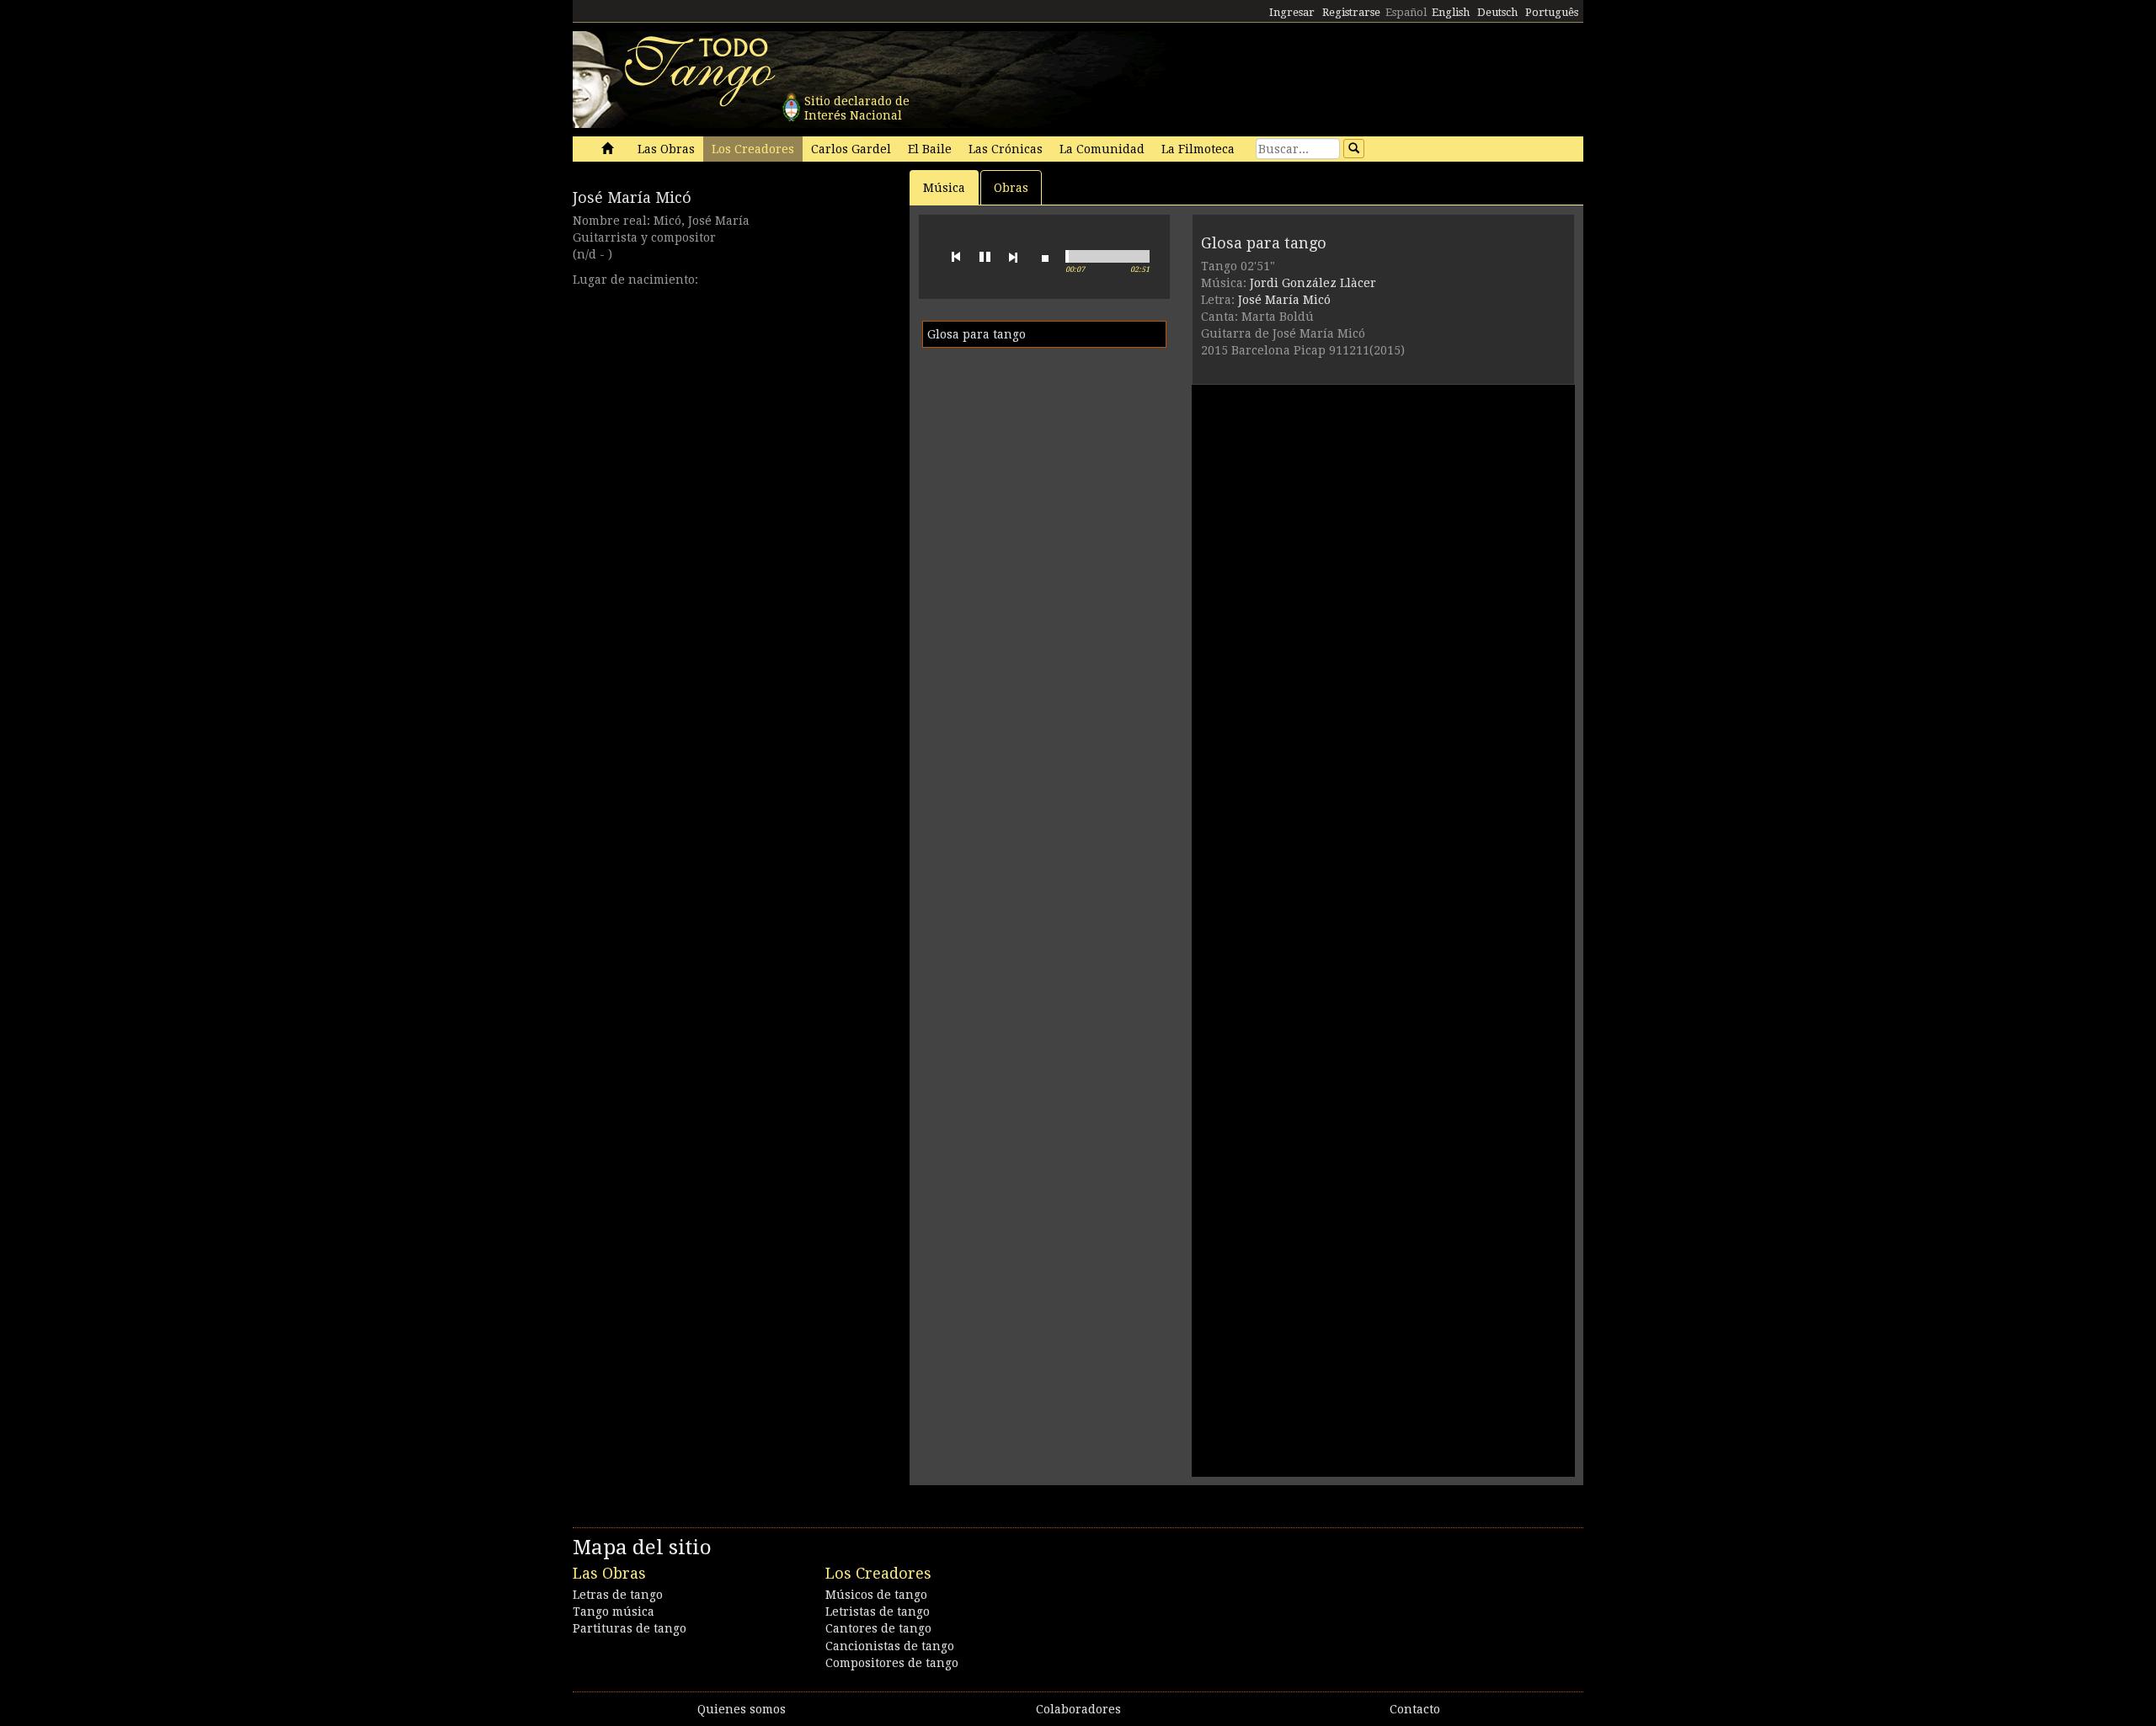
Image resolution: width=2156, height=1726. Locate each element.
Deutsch (1497, 12)
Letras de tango (618, 1595)
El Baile (930, 149)
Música (944, 188)
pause (985, 257)
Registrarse (1351, 12)
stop (1045, 257)
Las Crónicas (1006, 149)
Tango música (614, 1611)
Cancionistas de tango (890, 1646)
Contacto (1415, 1709)
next (1013, 257)
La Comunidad (1102, 149)
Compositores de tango (892, 1663)
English (1451, 12)
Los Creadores (753, 149)
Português (1552, 12)
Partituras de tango (630, 1628)
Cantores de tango (878, 1628)
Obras (1011, 188)
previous (956, 257)
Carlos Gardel (851, 149)
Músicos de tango (876, 1595)
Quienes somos (742, 1709)
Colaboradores (1078, 1709)
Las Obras (666, 149)
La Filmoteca (1198, 149)
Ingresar (1292, 12)
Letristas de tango (878, 1611)
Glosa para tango (977, 334)
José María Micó (632, 197)
